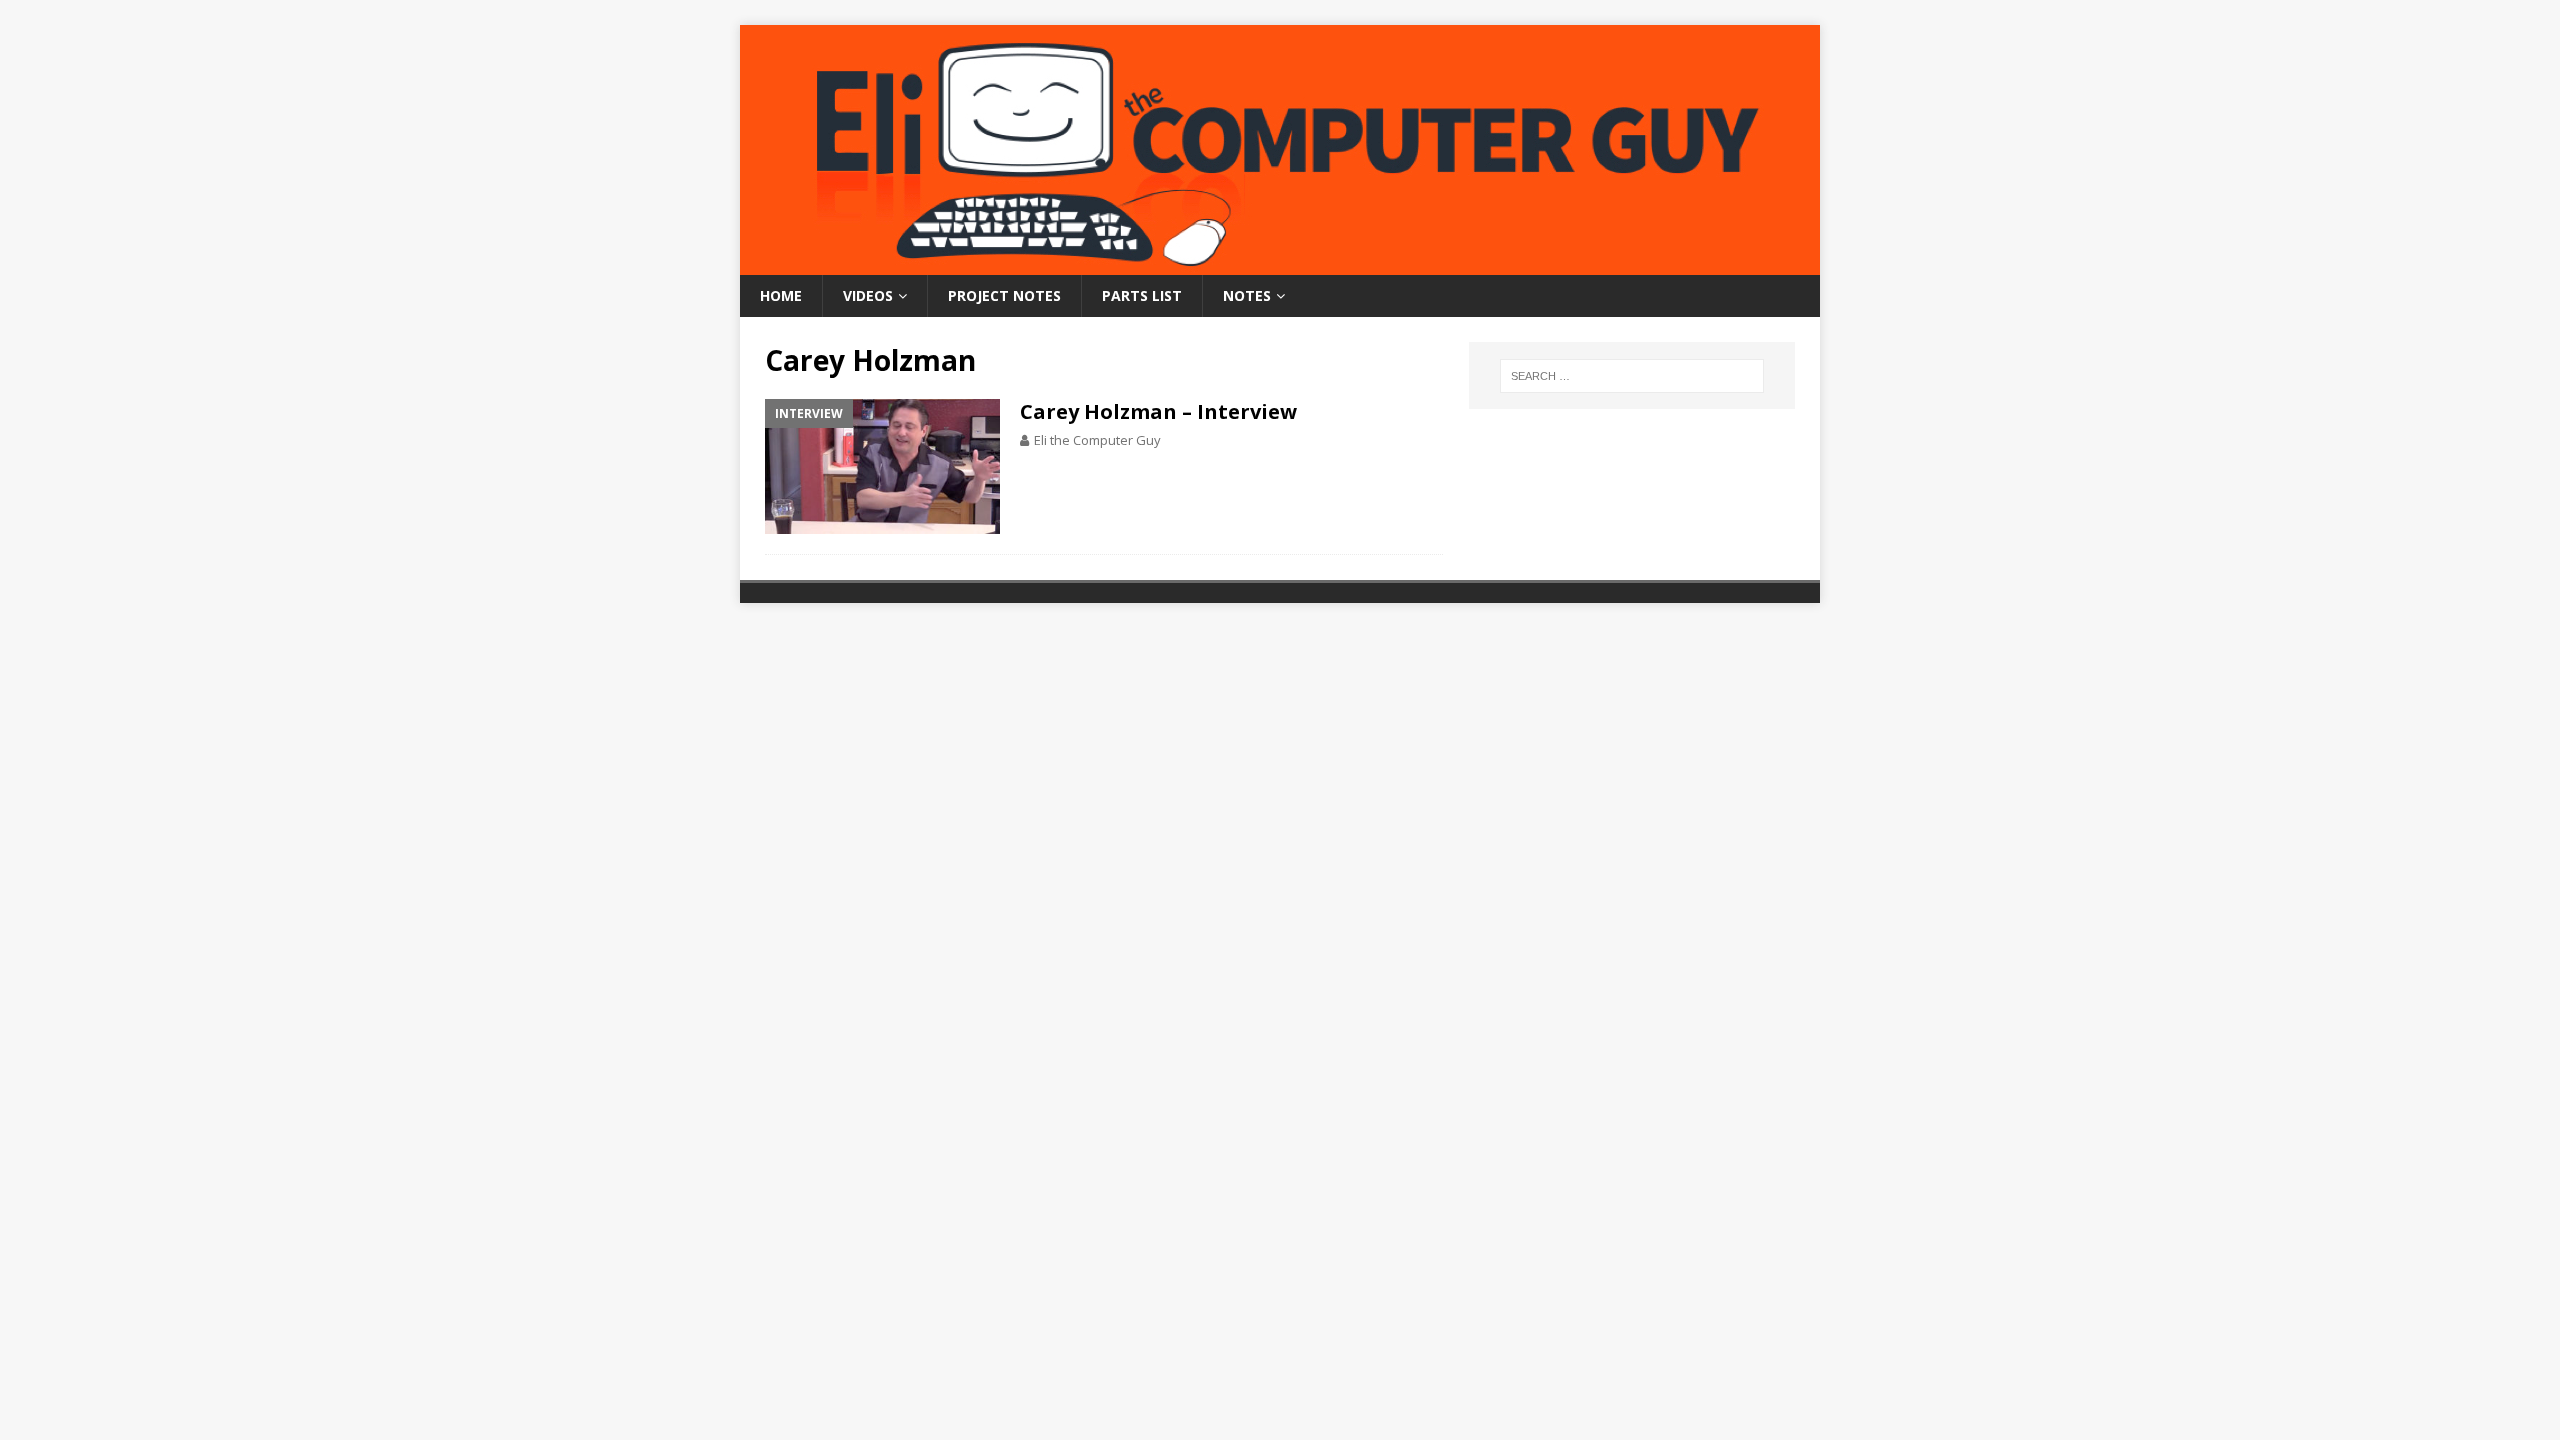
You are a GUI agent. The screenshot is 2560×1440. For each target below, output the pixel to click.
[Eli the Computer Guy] (1280, 263)
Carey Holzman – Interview (1158, 411)
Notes (1247, 295)
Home (781, 295)
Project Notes (1004, 295)
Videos (868, 295)
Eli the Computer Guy (1097, 440)
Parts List (1142, 295)
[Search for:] (1632, 376)
